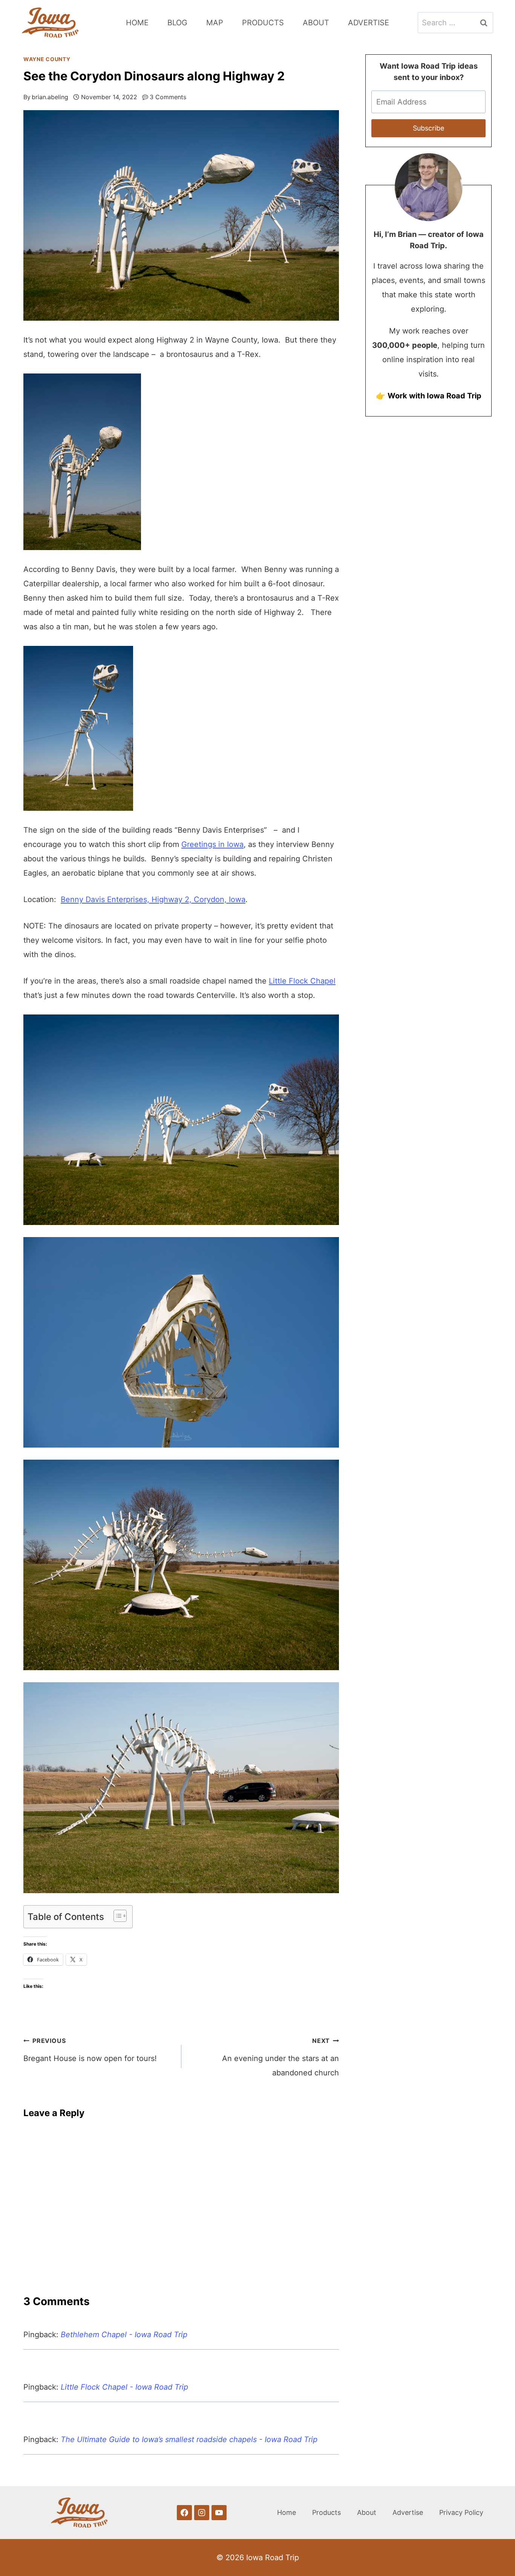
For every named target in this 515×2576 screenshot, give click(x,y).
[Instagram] (202, 2513)
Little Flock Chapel (302, 981)
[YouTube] (219, 2513)
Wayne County (47, 59)
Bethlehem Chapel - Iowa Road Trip (124, 2335)
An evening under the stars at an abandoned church (280, 2057)
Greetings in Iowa (212, 844)
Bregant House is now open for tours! (90, 2050)
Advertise (369, 23)
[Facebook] (184, 2513)
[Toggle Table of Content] (116, 1916)
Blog (177, 23)
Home (137, 23)
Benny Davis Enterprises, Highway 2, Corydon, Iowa (153, 899)
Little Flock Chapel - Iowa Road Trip (124, 2387)
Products (263, 23)
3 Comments (168, 97)
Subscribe (428, 128)
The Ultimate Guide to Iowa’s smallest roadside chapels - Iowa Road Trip (189, 2439)
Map (215, 23)
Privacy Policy (461, 2512)
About (316, 23)
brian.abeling (50, 97)
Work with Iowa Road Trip (435, 396)
